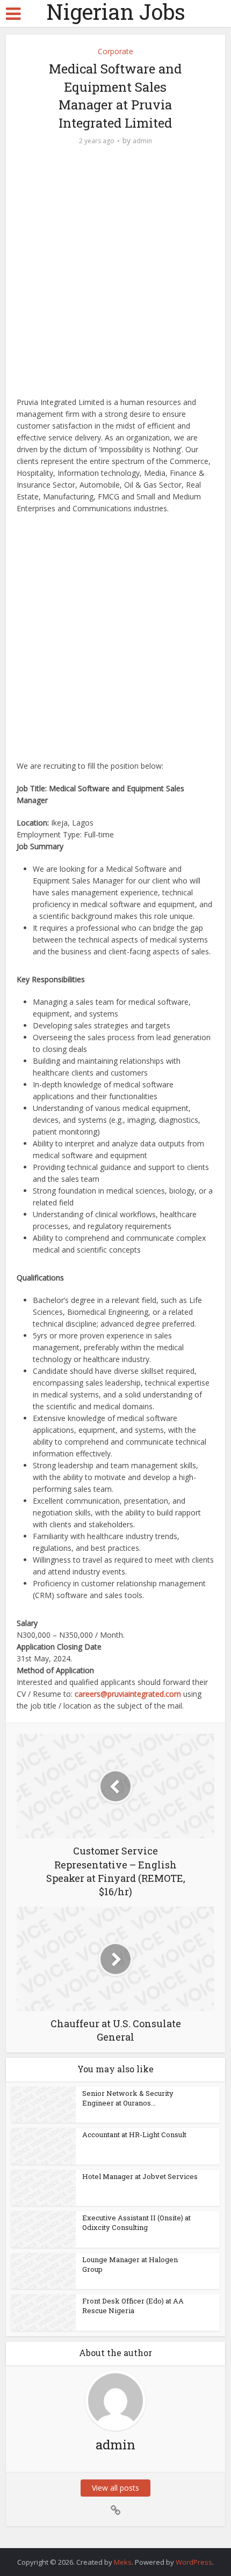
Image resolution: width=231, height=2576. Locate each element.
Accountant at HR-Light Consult (134, 2135)
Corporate (115, 51)
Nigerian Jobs (116, 12)
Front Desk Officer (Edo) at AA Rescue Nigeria (133, 2306)
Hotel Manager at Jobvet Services (140, 2176)
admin (142, 141)
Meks (123, 2562)
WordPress (194, 2562)
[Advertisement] (115, 277)
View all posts (115, 2488)
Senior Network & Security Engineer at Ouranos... (128, 2098)
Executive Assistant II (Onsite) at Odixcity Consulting (136, 2222)
